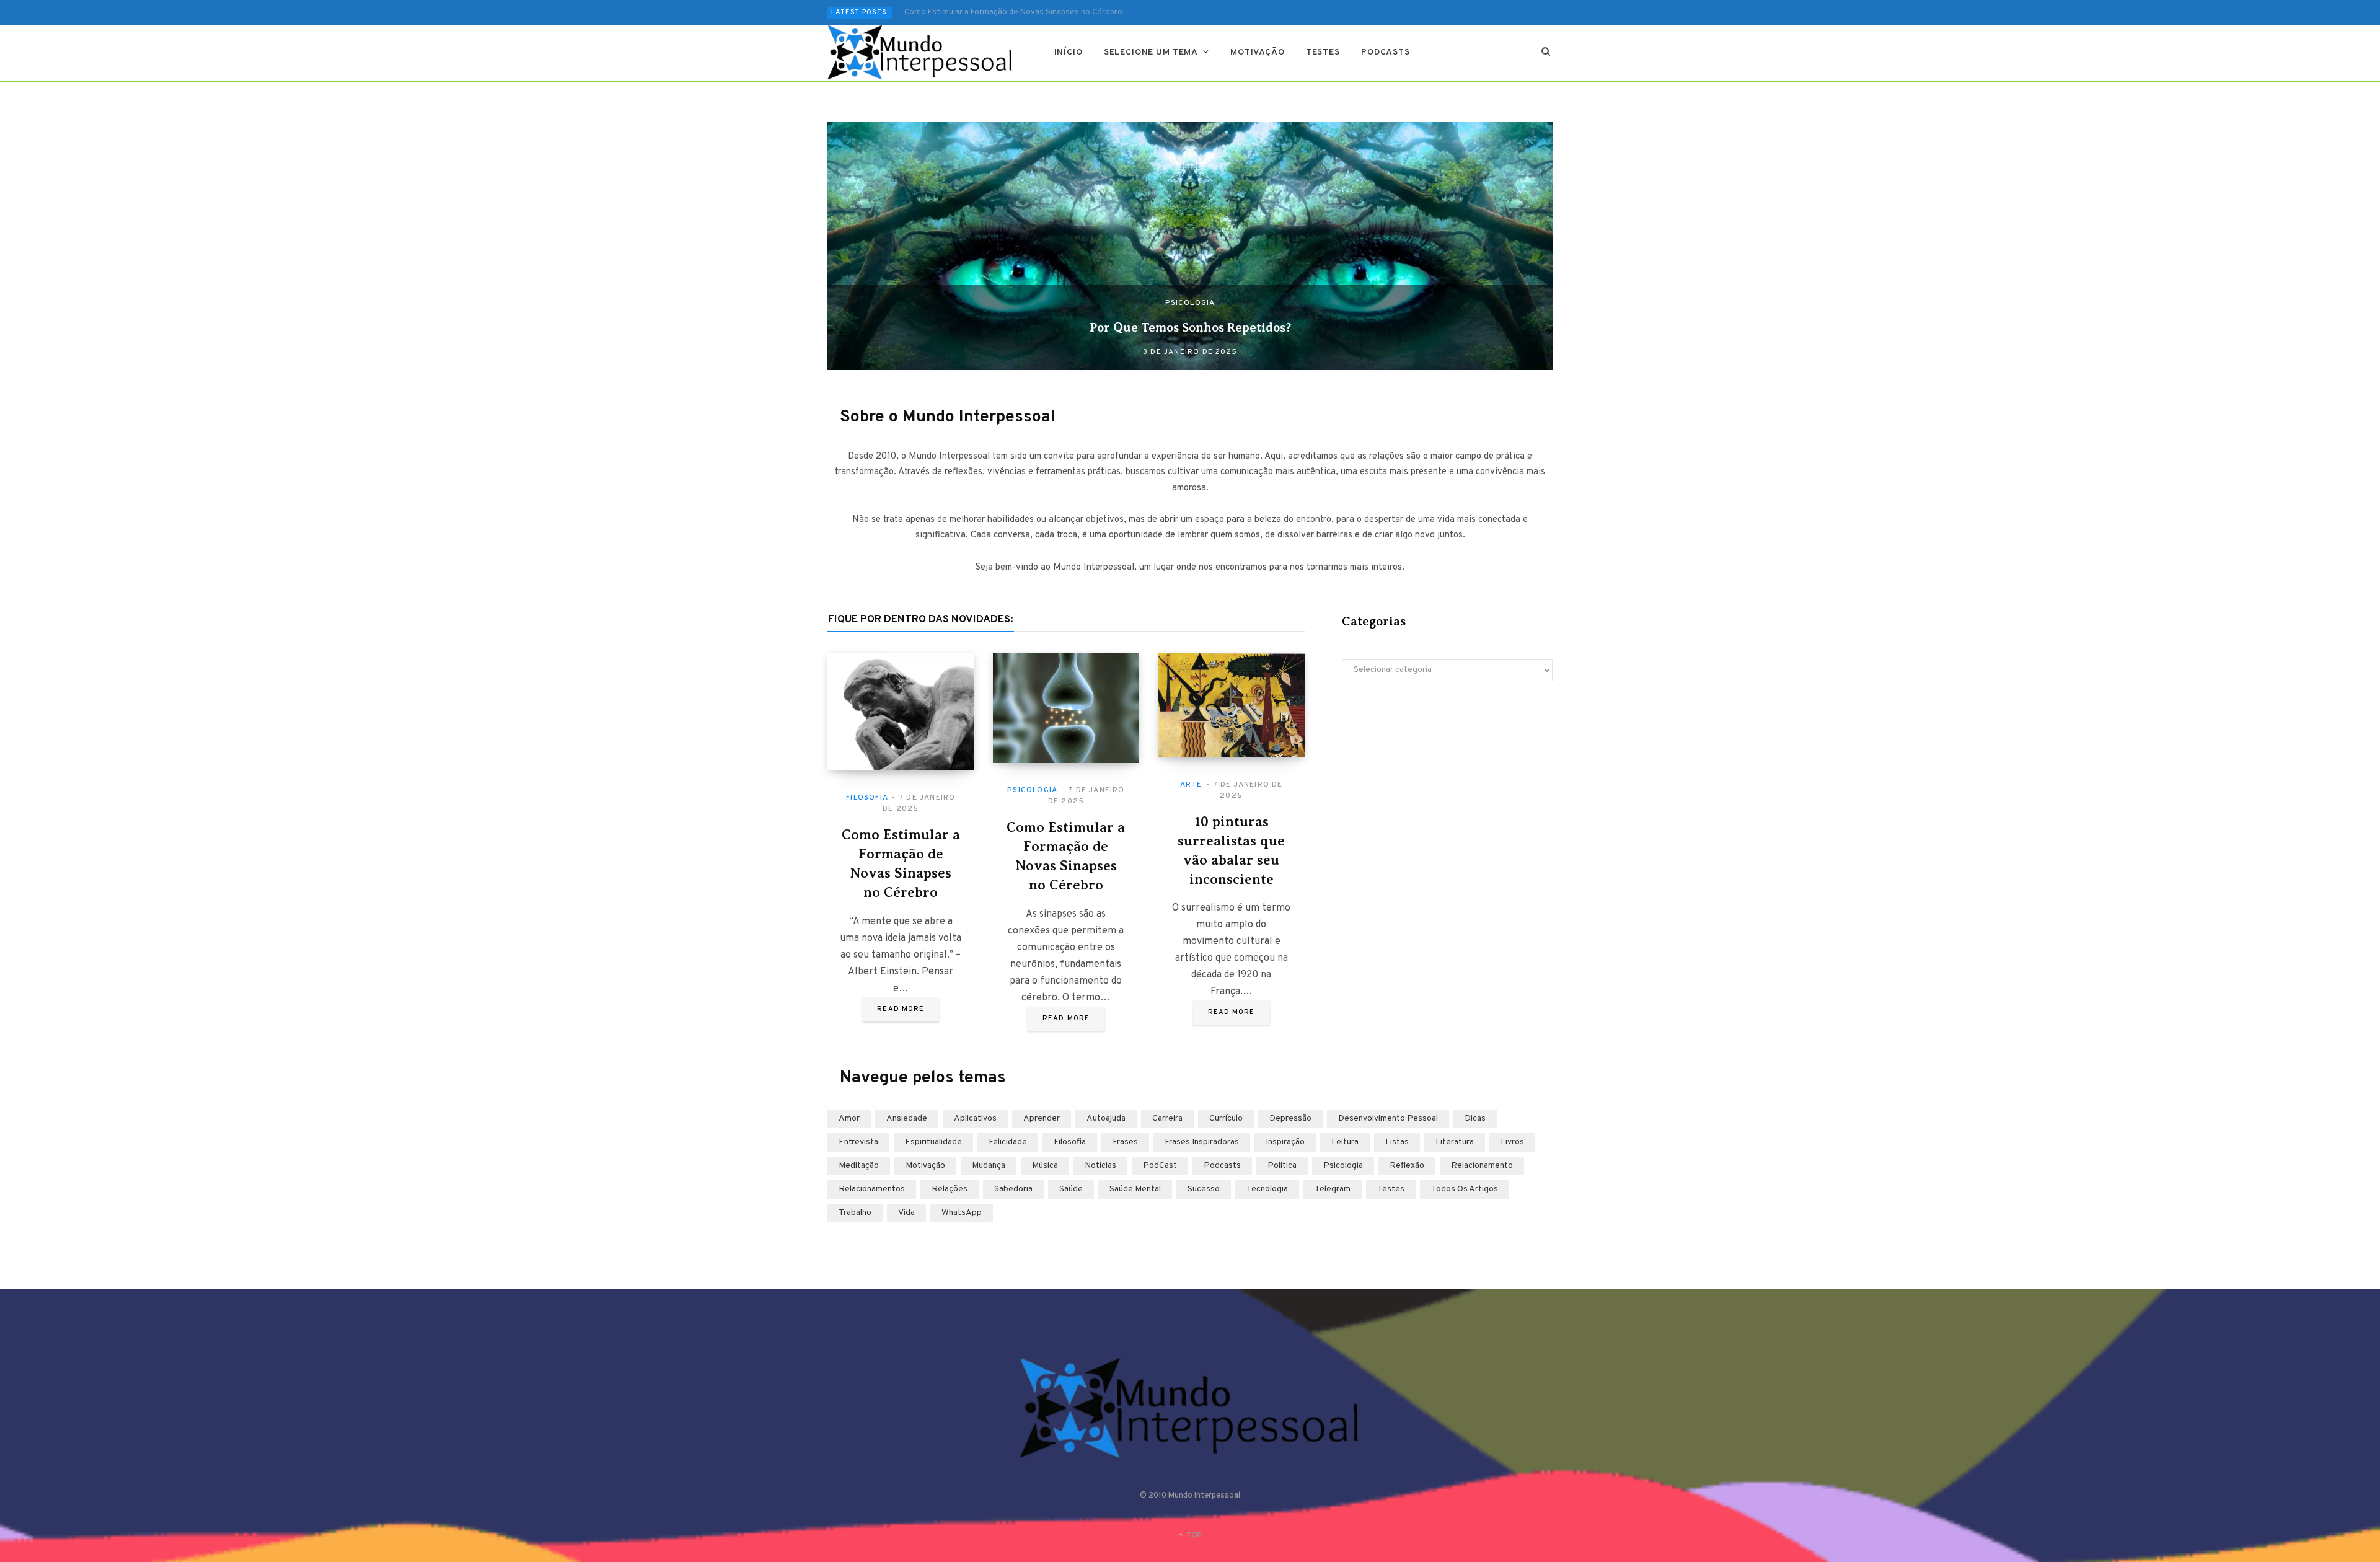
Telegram (1333, 1189)
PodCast (1160, 1166)
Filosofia (867, 798)
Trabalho (855, 1213)
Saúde (1071, 1189)
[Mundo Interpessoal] (921, 53)
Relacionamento (1482, 1166)
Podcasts (1386, 52)
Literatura (1455, 1142)
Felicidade (1008, 1142)
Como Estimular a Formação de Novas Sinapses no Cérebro (1013, 12)
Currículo (1226, 1119)
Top (1193, 1535)
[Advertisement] (1447, 799)
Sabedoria (1013, 1189)
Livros (1512, 1142)
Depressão (1290, 1119)
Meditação (859, 1166)
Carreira (1167, 1119)
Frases (1125, 1142)
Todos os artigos (1465, 1189)
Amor (849, 1119)
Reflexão (1407, 1166)
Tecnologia (1267, 1189)
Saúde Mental (1135, 1189)
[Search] (1546, 53)
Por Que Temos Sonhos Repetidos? (1190, 328)
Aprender (1042, 1119)
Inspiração (1285, 1142)
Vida (906, 1213)
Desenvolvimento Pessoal (1388, 1119)
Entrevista (858, 1142)
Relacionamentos (872, 1189)
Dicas (1475, 1119)
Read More (901, 1009)
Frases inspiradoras (1202, 1142)
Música (1045, 1166)
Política (1282, 1166)
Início (1069, 52)
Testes (1323, 52)
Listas (1397, 1142)
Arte (1191, 785)
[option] (1190, 246)
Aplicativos (975, 1119)
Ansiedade (907, 1119)
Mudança (989, 1166)
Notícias (1100, 1166)
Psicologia (1190, 303)
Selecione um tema (1151, 52)
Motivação (1258, 52)
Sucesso (1204, 1189)
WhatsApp (962, 1213)
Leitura (1345, 1142)
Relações (950, 1189)
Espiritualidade (933, 1142)
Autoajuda (1106, 1119)
